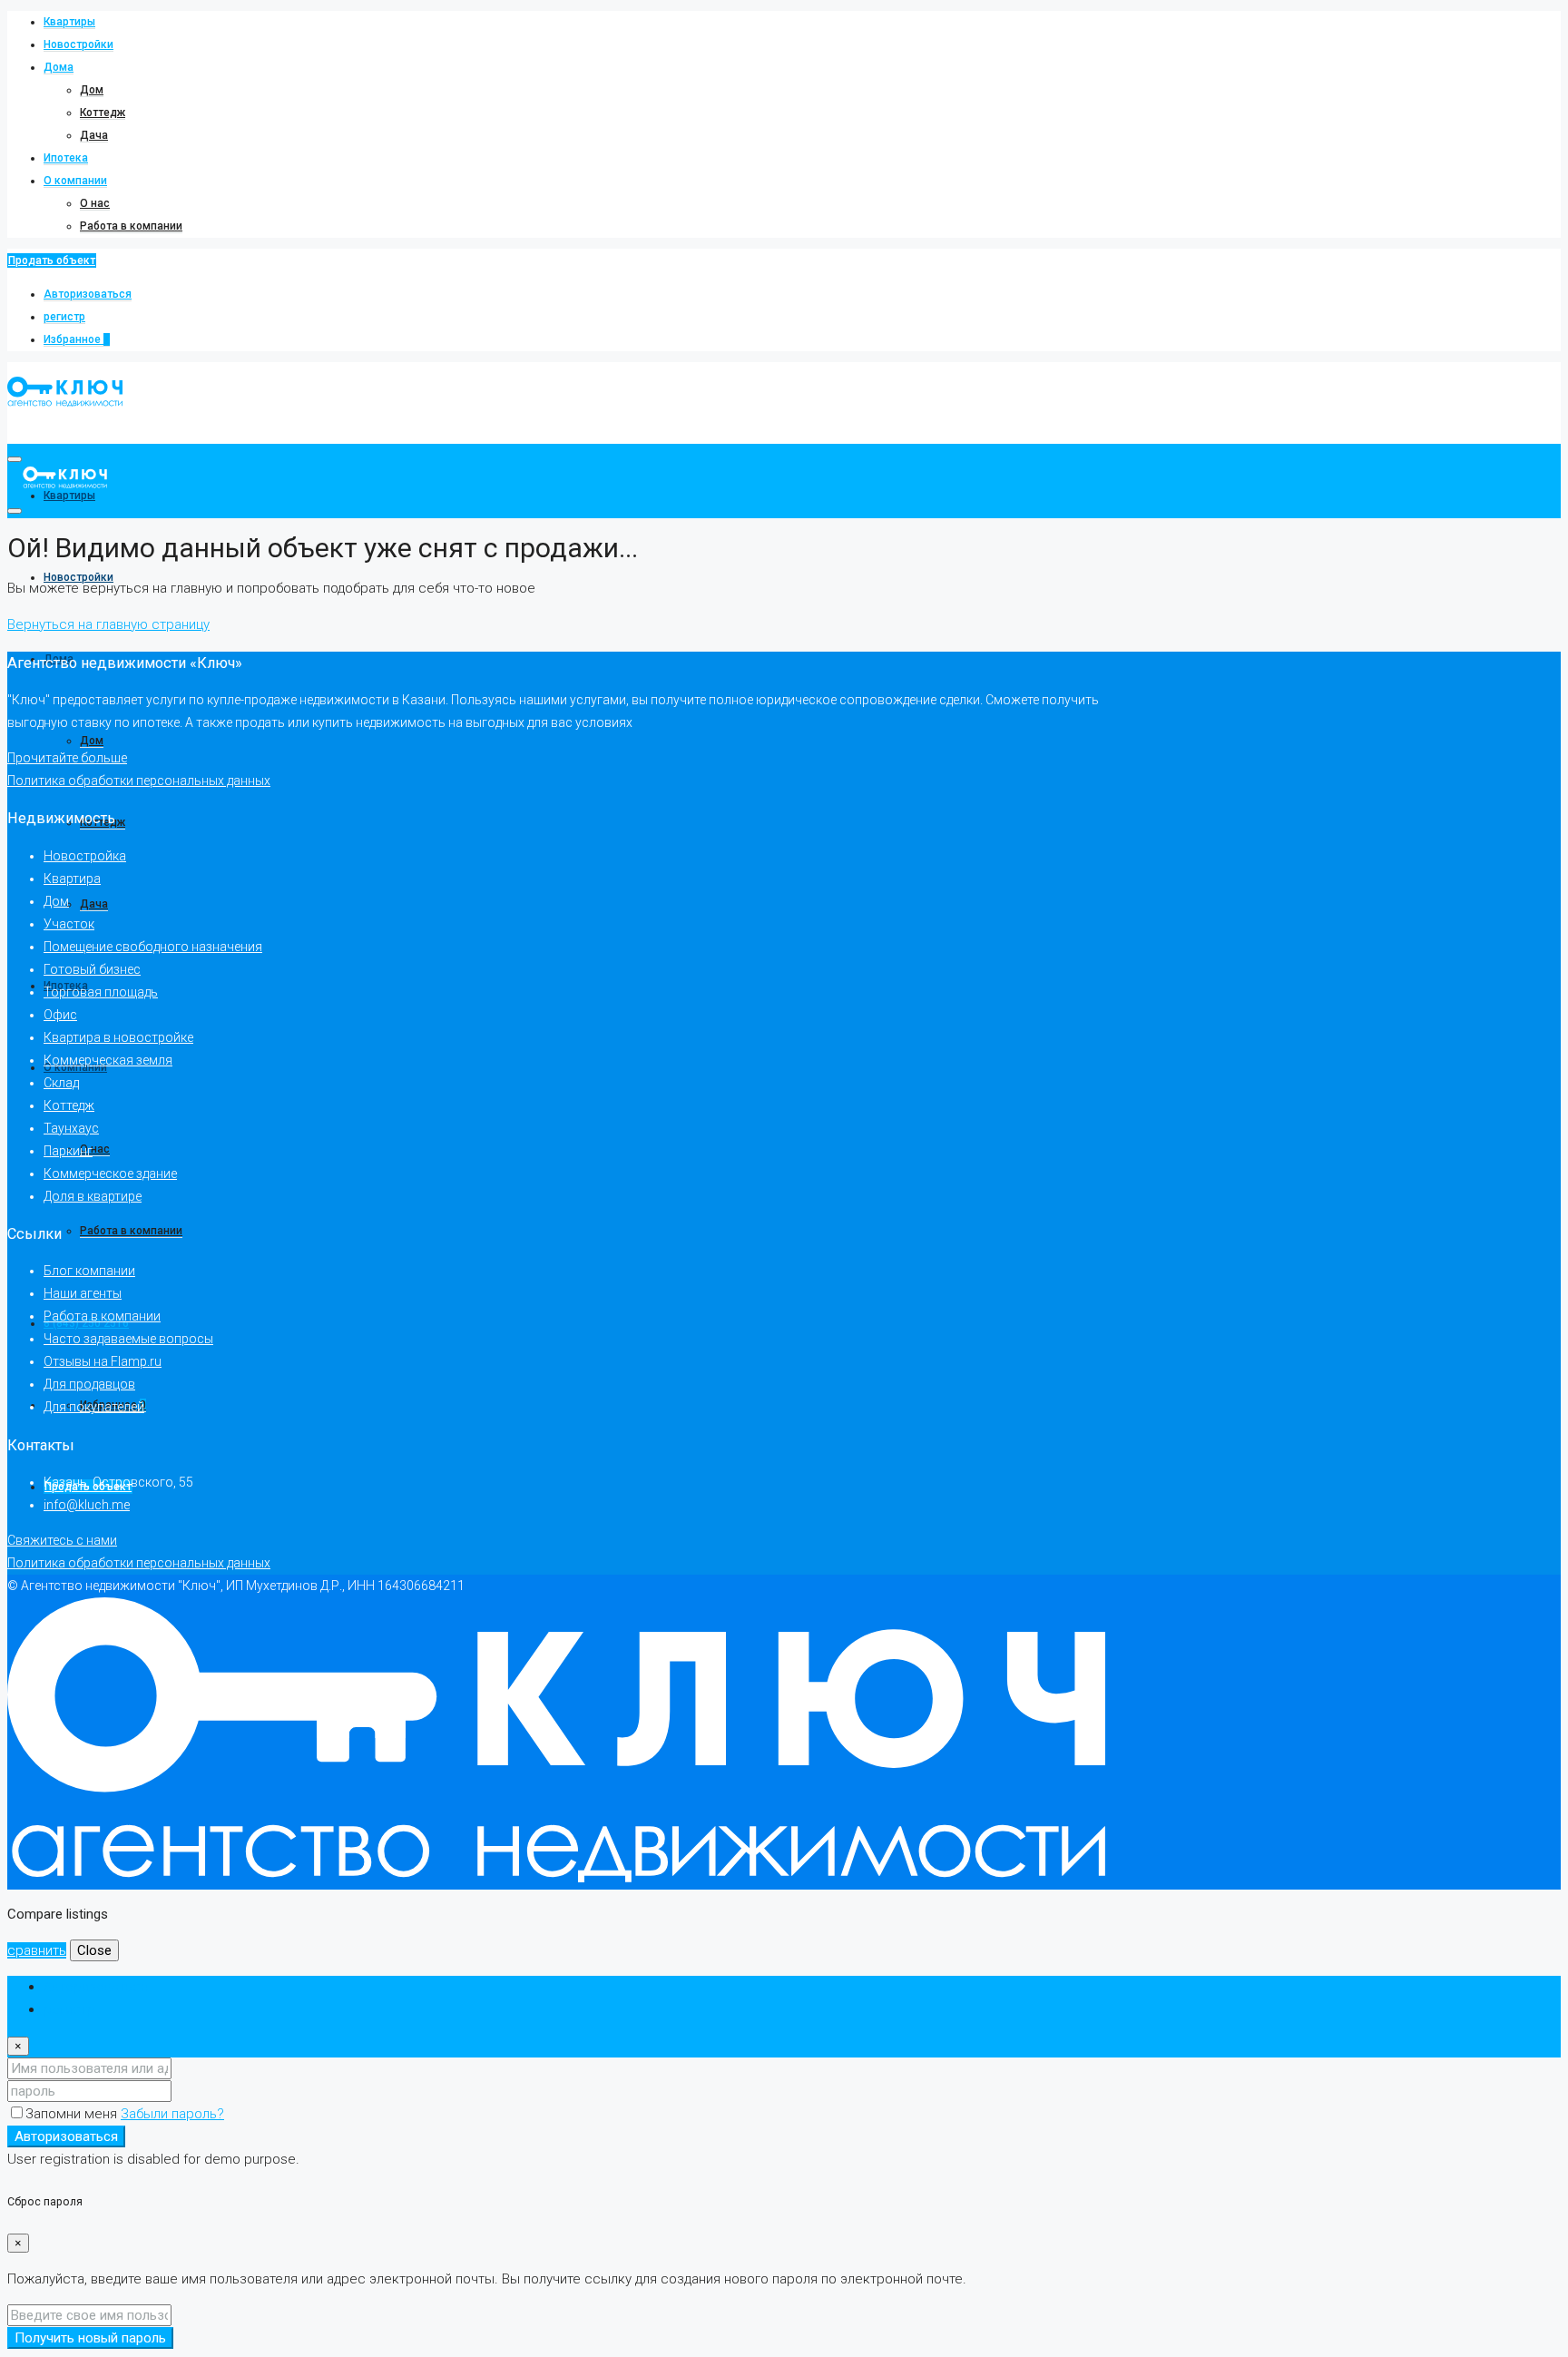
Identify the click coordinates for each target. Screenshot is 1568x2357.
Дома (59, 67)
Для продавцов (89, 1384)
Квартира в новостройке (118, 1037)
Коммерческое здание (110, 1174)
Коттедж (103, 113)
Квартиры (69, 22)
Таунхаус (71, 1128)
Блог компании (89, 1271)
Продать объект (52, 260)
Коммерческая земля (108, 1060)
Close (94, 1950)
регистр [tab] (69, 2009)
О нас (95, 203)
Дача (94, 135)
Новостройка (85, 856)
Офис (60, 1015)
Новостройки (78, 44)
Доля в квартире (93, 1196)
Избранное (77, 339)
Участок (69, 924)
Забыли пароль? (172, 2114)
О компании (75, 181)
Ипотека (66, 158)
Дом (92, 90)
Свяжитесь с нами (62, 1540)
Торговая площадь (101, 992)
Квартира (72, 879)
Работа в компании (131, 226)
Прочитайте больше (67, 758)
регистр (64, 317)
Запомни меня (73, 2114)
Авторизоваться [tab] (96, 1987)
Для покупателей (94, 1407)
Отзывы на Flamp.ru (103, 1361)
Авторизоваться (88, 294)
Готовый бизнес (92, 969)
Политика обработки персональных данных (139, 781)
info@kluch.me (87, 1505)
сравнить (37, 1950)
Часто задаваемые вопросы (128, 1339)
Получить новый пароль (90, 2338)
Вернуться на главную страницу (108, 624)
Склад (61, 1083)
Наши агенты (83, 1293)
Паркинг (68, 1151)
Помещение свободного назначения (153, 947)
